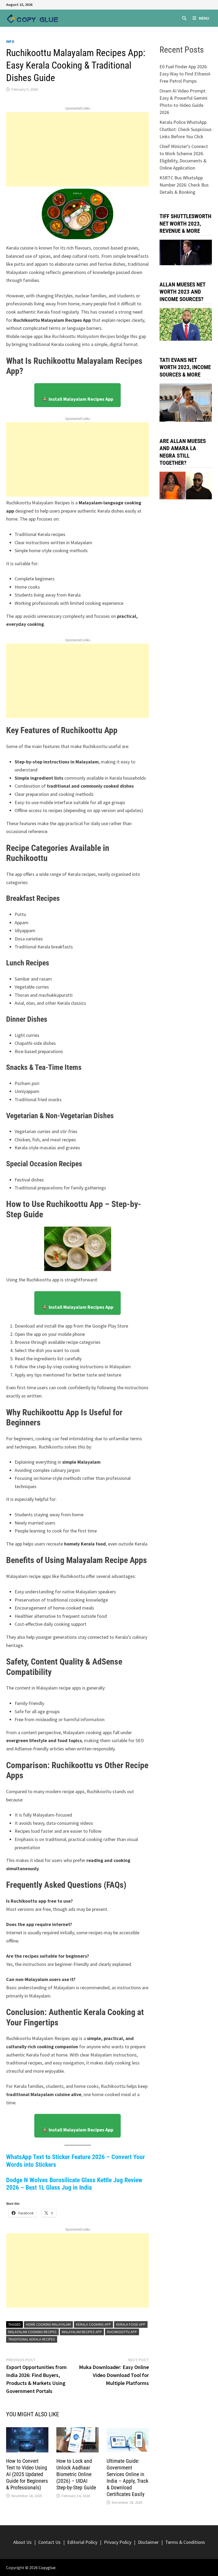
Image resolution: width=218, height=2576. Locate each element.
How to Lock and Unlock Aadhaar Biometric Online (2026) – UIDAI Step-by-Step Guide (76, 2474)
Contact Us (49, 2542)
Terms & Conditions (185, 2542)
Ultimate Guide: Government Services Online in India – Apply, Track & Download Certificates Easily (127, 2478)
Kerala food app (131, 2324)
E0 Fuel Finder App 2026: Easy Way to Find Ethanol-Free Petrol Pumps (185, 74)
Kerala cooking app (93, 2324)
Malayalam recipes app (82, 2332)
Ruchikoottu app (122, 2332)
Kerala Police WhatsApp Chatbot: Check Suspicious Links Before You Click (186, 129)
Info (10, 41)
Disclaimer (148, 2542)
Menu (204, 18)
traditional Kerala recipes (32, 2339)
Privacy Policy (118, 2542)
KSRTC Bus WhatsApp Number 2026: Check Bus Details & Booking (184, 185)
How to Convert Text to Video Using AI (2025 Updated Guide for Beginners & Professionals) (27, 2474)
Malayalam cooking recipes (32, 2332)
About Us (22, 2542)
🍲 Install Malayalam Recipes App (77, 399)
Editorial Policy (82, 2542)
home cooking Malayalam (48, 2324)
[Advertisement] (77, 149)
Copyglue (47, 2567)
